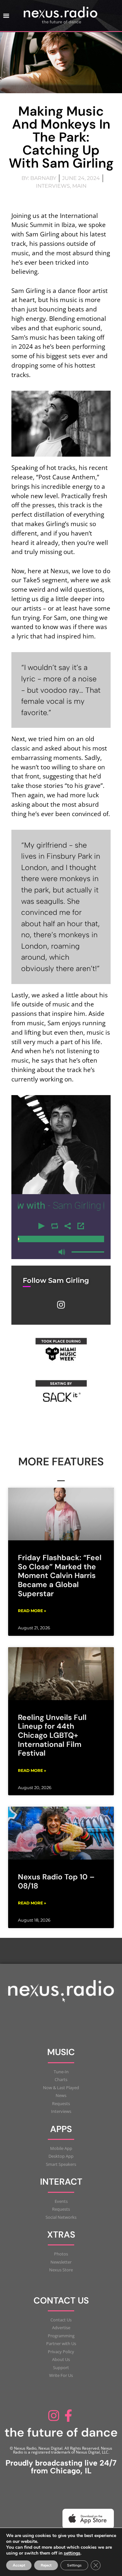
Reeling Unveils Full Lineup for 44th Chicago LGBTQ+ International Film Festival (52, 1735)
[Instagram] (61, 1305)
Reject (46, 2565)
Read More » (32, 1611)
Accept (19, 2565)
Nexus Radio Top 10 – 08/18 (56, 1881)
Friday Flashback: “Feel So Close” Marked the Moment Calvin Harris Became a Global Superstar (60, 1576)
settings (72, 2553)
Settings (74, 2565)
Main (79, 186)
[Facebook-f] (69, 2416)
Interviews (53, 186)
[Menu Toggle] (6, 16)
